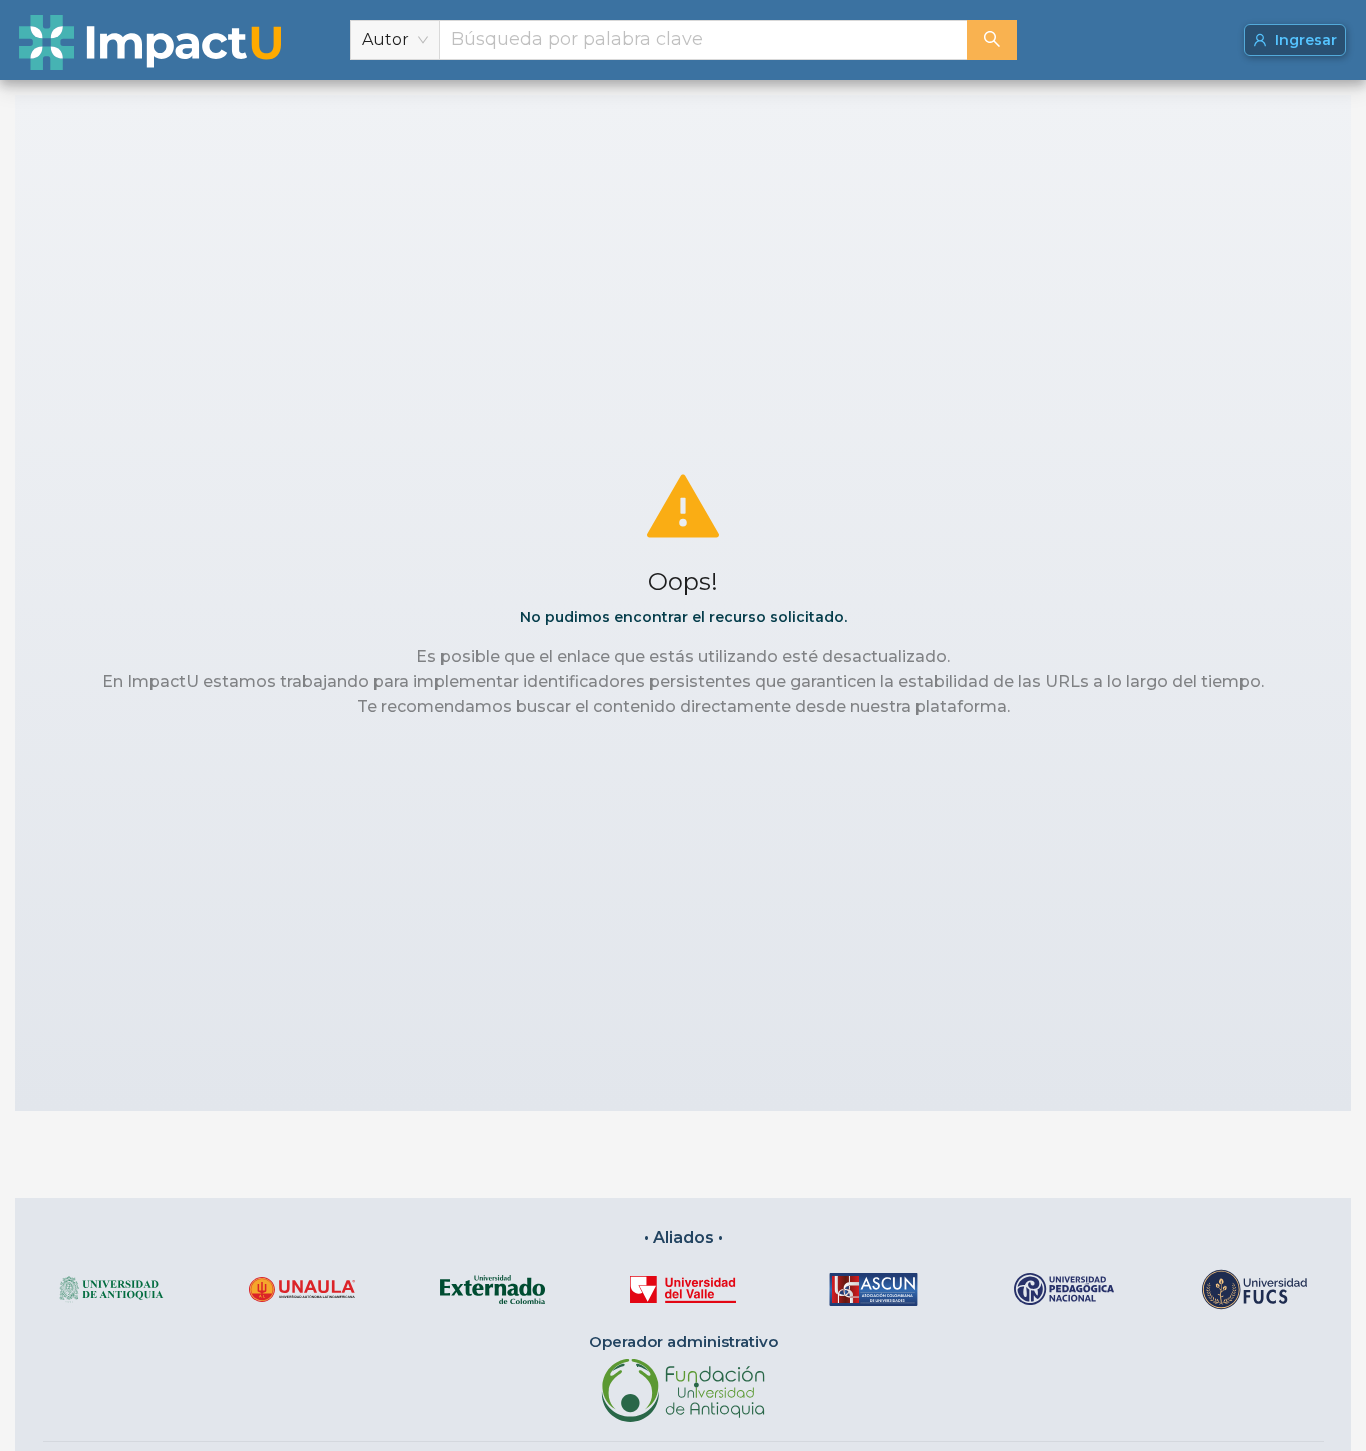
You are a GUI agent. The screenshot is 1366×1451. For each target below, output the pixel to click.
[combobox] (703, 40)
